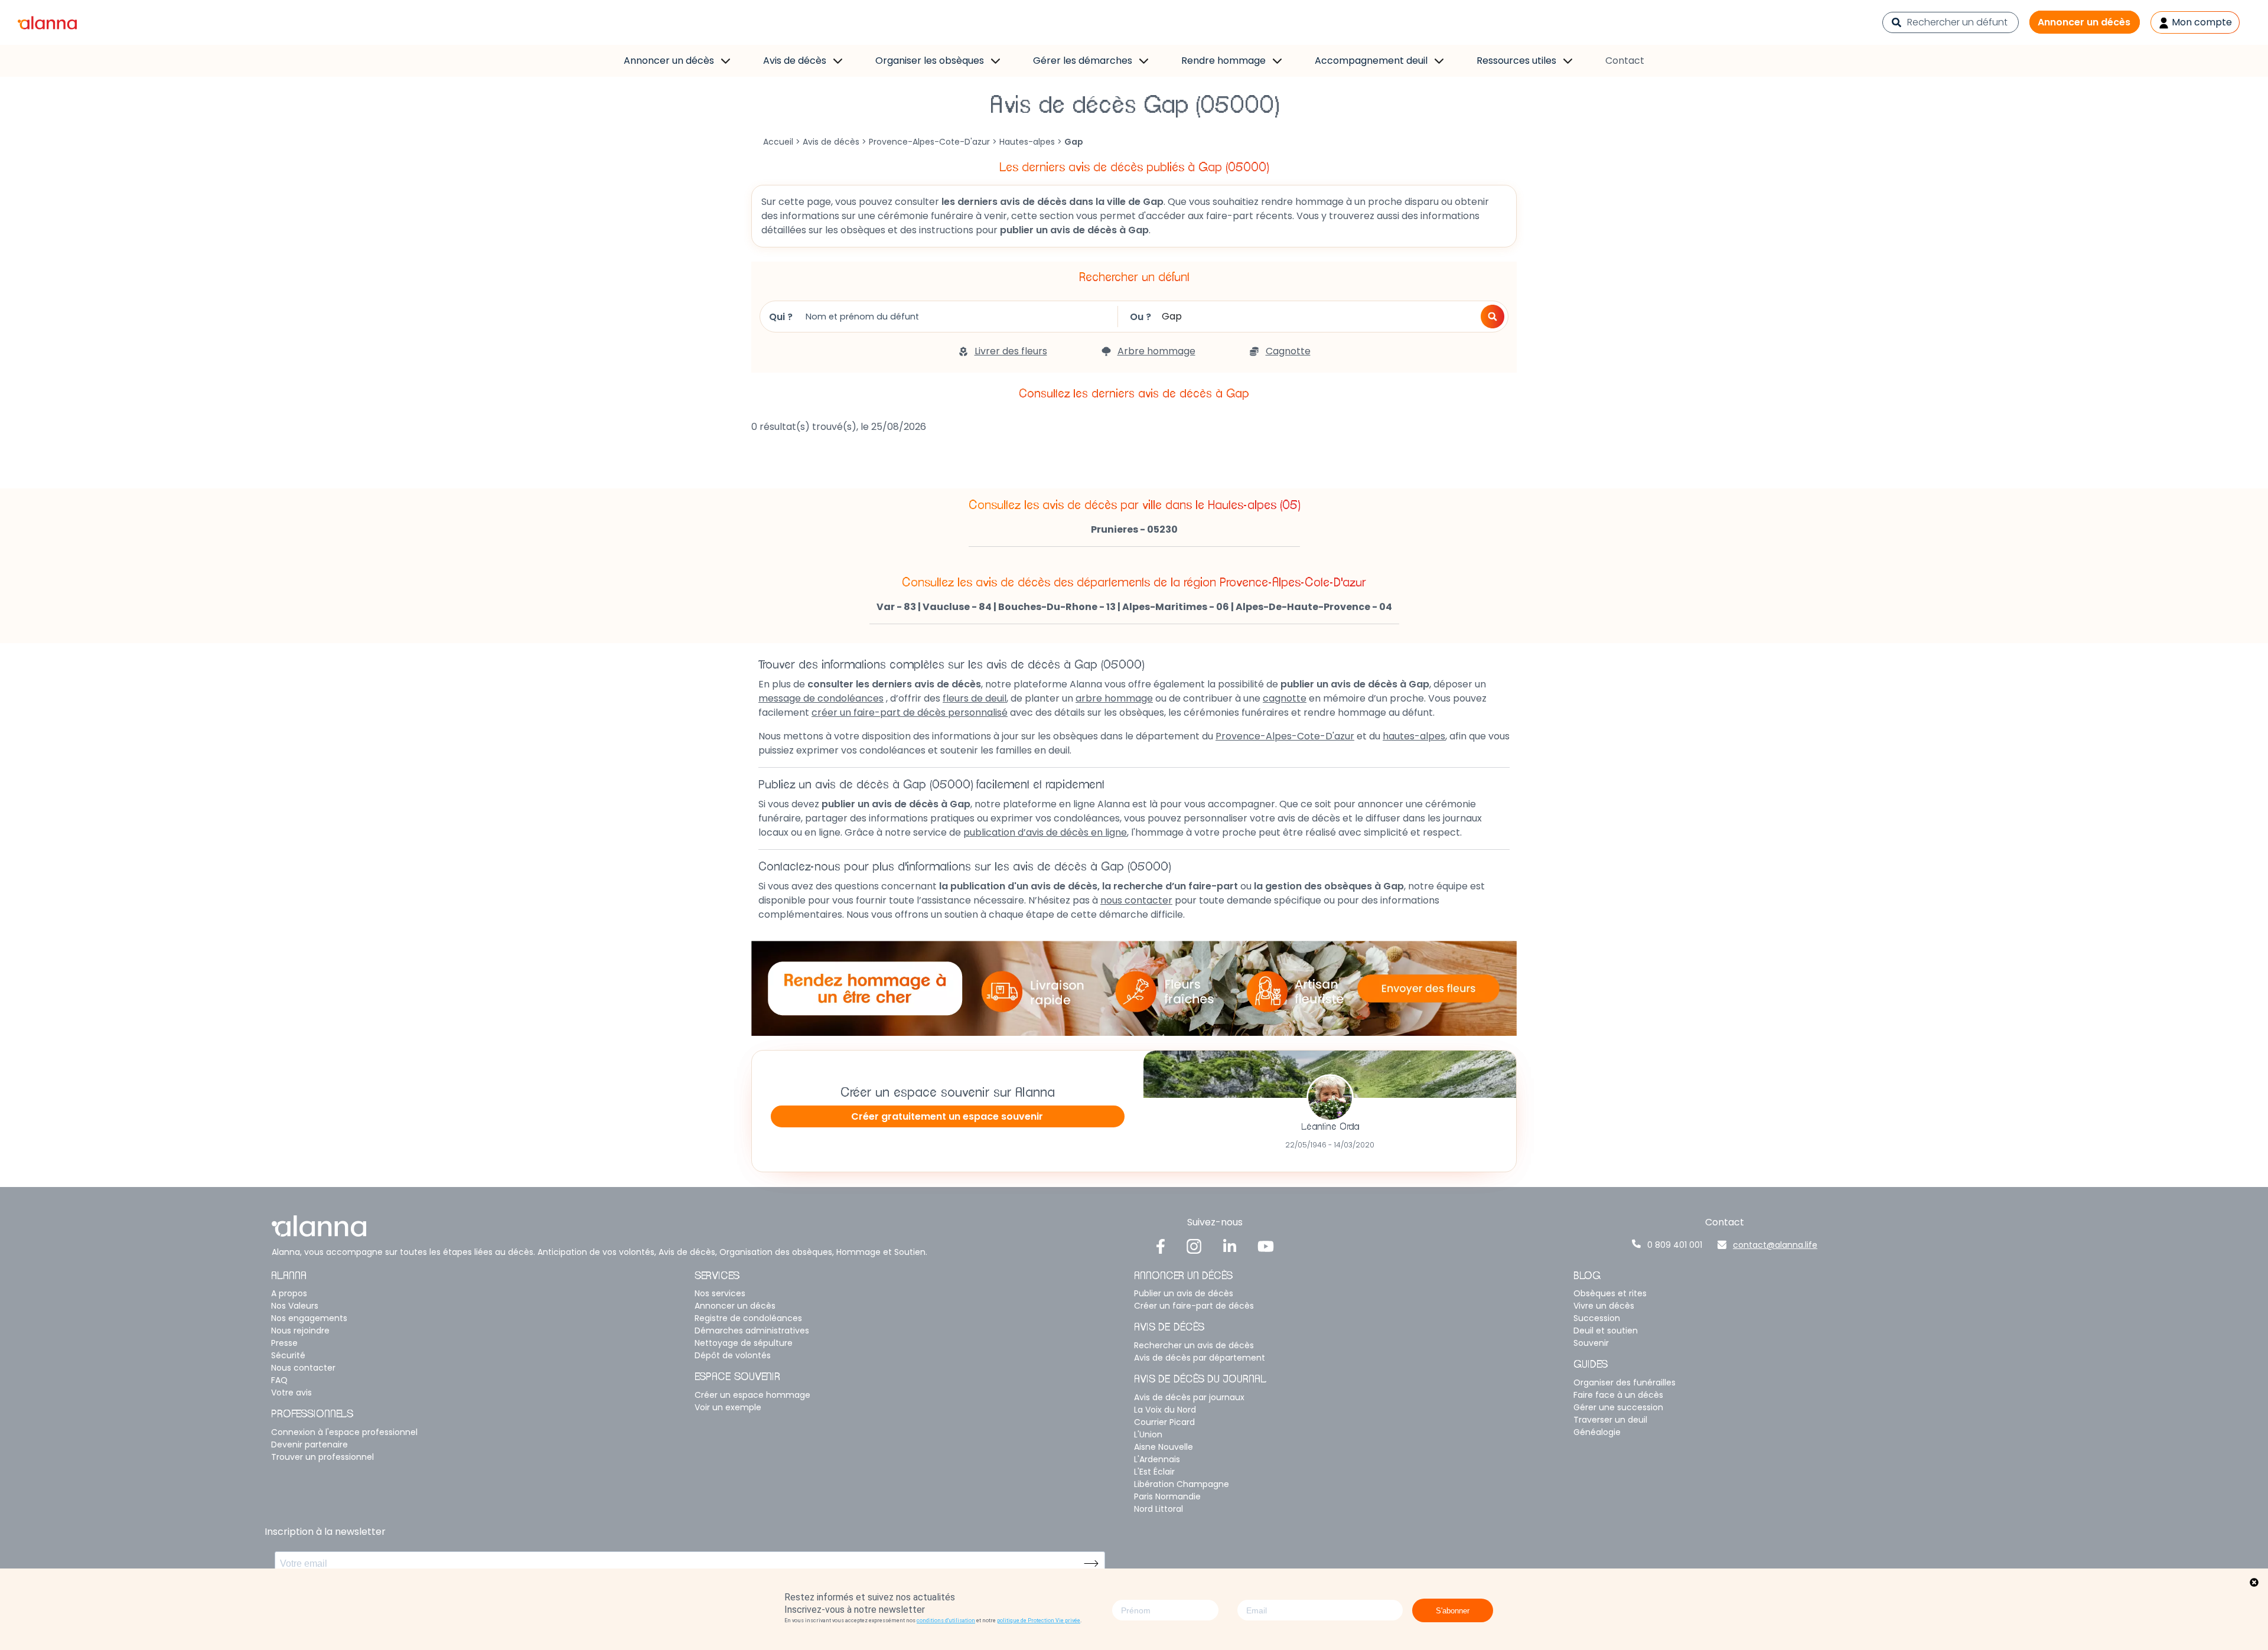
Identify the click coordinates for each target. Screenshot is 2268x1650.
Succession (1597, 1318)
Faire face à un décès (1618, 1395)
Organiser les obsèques (930, 61)
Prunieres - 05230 (1134, 529)
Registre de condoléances (748, 1318)
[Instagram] (1194, 1246)
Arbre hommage (1156, 351)
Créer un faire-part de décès (1194, 1306)
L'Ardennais (1157, 1459)
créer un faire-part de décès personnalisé (910, 712)
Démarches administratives (752, 1331)
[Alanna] (47, 22)
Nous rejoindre (300, 1331)
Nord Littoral (1159, 1509)
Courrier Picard (1164, 1422)
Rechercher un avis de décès (1194, 1345)
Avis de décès (795, 61)
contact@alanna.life (1775, 1245)
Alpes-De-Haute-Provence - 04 (1314, 607)
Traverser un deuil (1610, 1420)
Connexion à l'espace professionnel (344, 1432)
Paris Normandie (1167, 1496)
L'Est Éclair (1154, 1472)
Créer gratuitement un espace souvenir (947, 1116)
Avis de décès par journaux (1189, 1397)
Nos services (720, 1293)
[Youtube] (1266, 1246)
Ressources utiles (1516, 61)
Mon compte (2201, 22)
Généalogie (1597, 1432)
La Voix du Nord (1165, 1410)
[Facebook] (1161, 1246)
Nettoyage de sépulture (744, 1343)
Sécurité (288, 1355)
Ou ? (1140, 317)
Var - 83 (896, 607)
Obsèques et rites (1610, 1293)
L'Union (1148, 1434)
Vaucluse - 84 (957, 607)
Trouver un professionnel (322, 1457)
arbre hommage (1114, 698)
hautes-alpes (1414, 736)
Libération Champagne (1182, 1484)
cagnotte (1285, 698)
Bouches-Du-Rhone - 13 (1057, 607)
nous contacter (1136, 900)
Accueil (778, 142)
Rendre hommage (1223, 61)
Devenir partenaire (309, 1444)
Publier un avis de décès (1184, 1293)
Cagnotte (1288, 351)
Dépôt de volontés (733, 1355)
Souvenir (1591, 1343)
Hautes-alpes (1027, 142)
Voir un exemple (728, 1407)
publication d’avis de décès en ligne (1045, 832)
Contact (1625, 61)
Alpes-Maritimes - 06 (1176, 607)
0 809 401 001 (1675, 1245)
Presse (284, 1343)
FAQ (279, 1380)
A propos (289, 1293)
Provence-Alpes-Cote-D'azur (929, 142)
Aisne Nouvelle (1164, 1447)
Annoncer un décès (2084, 22)
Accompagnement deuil (1371, 61)
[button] (1493, 317)
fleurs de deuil (975, 698)
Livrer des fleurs (1011, 351)
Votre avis (291, 1393)
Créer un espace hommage (752, 1395)
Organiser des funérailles (1625, 1382)
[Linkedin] (1230, 1246)
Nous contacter (303, 1368)
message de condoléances (821, 698)
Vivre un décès (1604, 1306)
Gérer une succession (1618, 1407)
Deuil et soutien (1606, 1331)
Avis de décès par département (1200, 1358)
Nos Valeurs (295, 1306)
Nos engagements (309, 1318)
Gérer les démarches (1083, 61)
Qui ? (781, 317)
